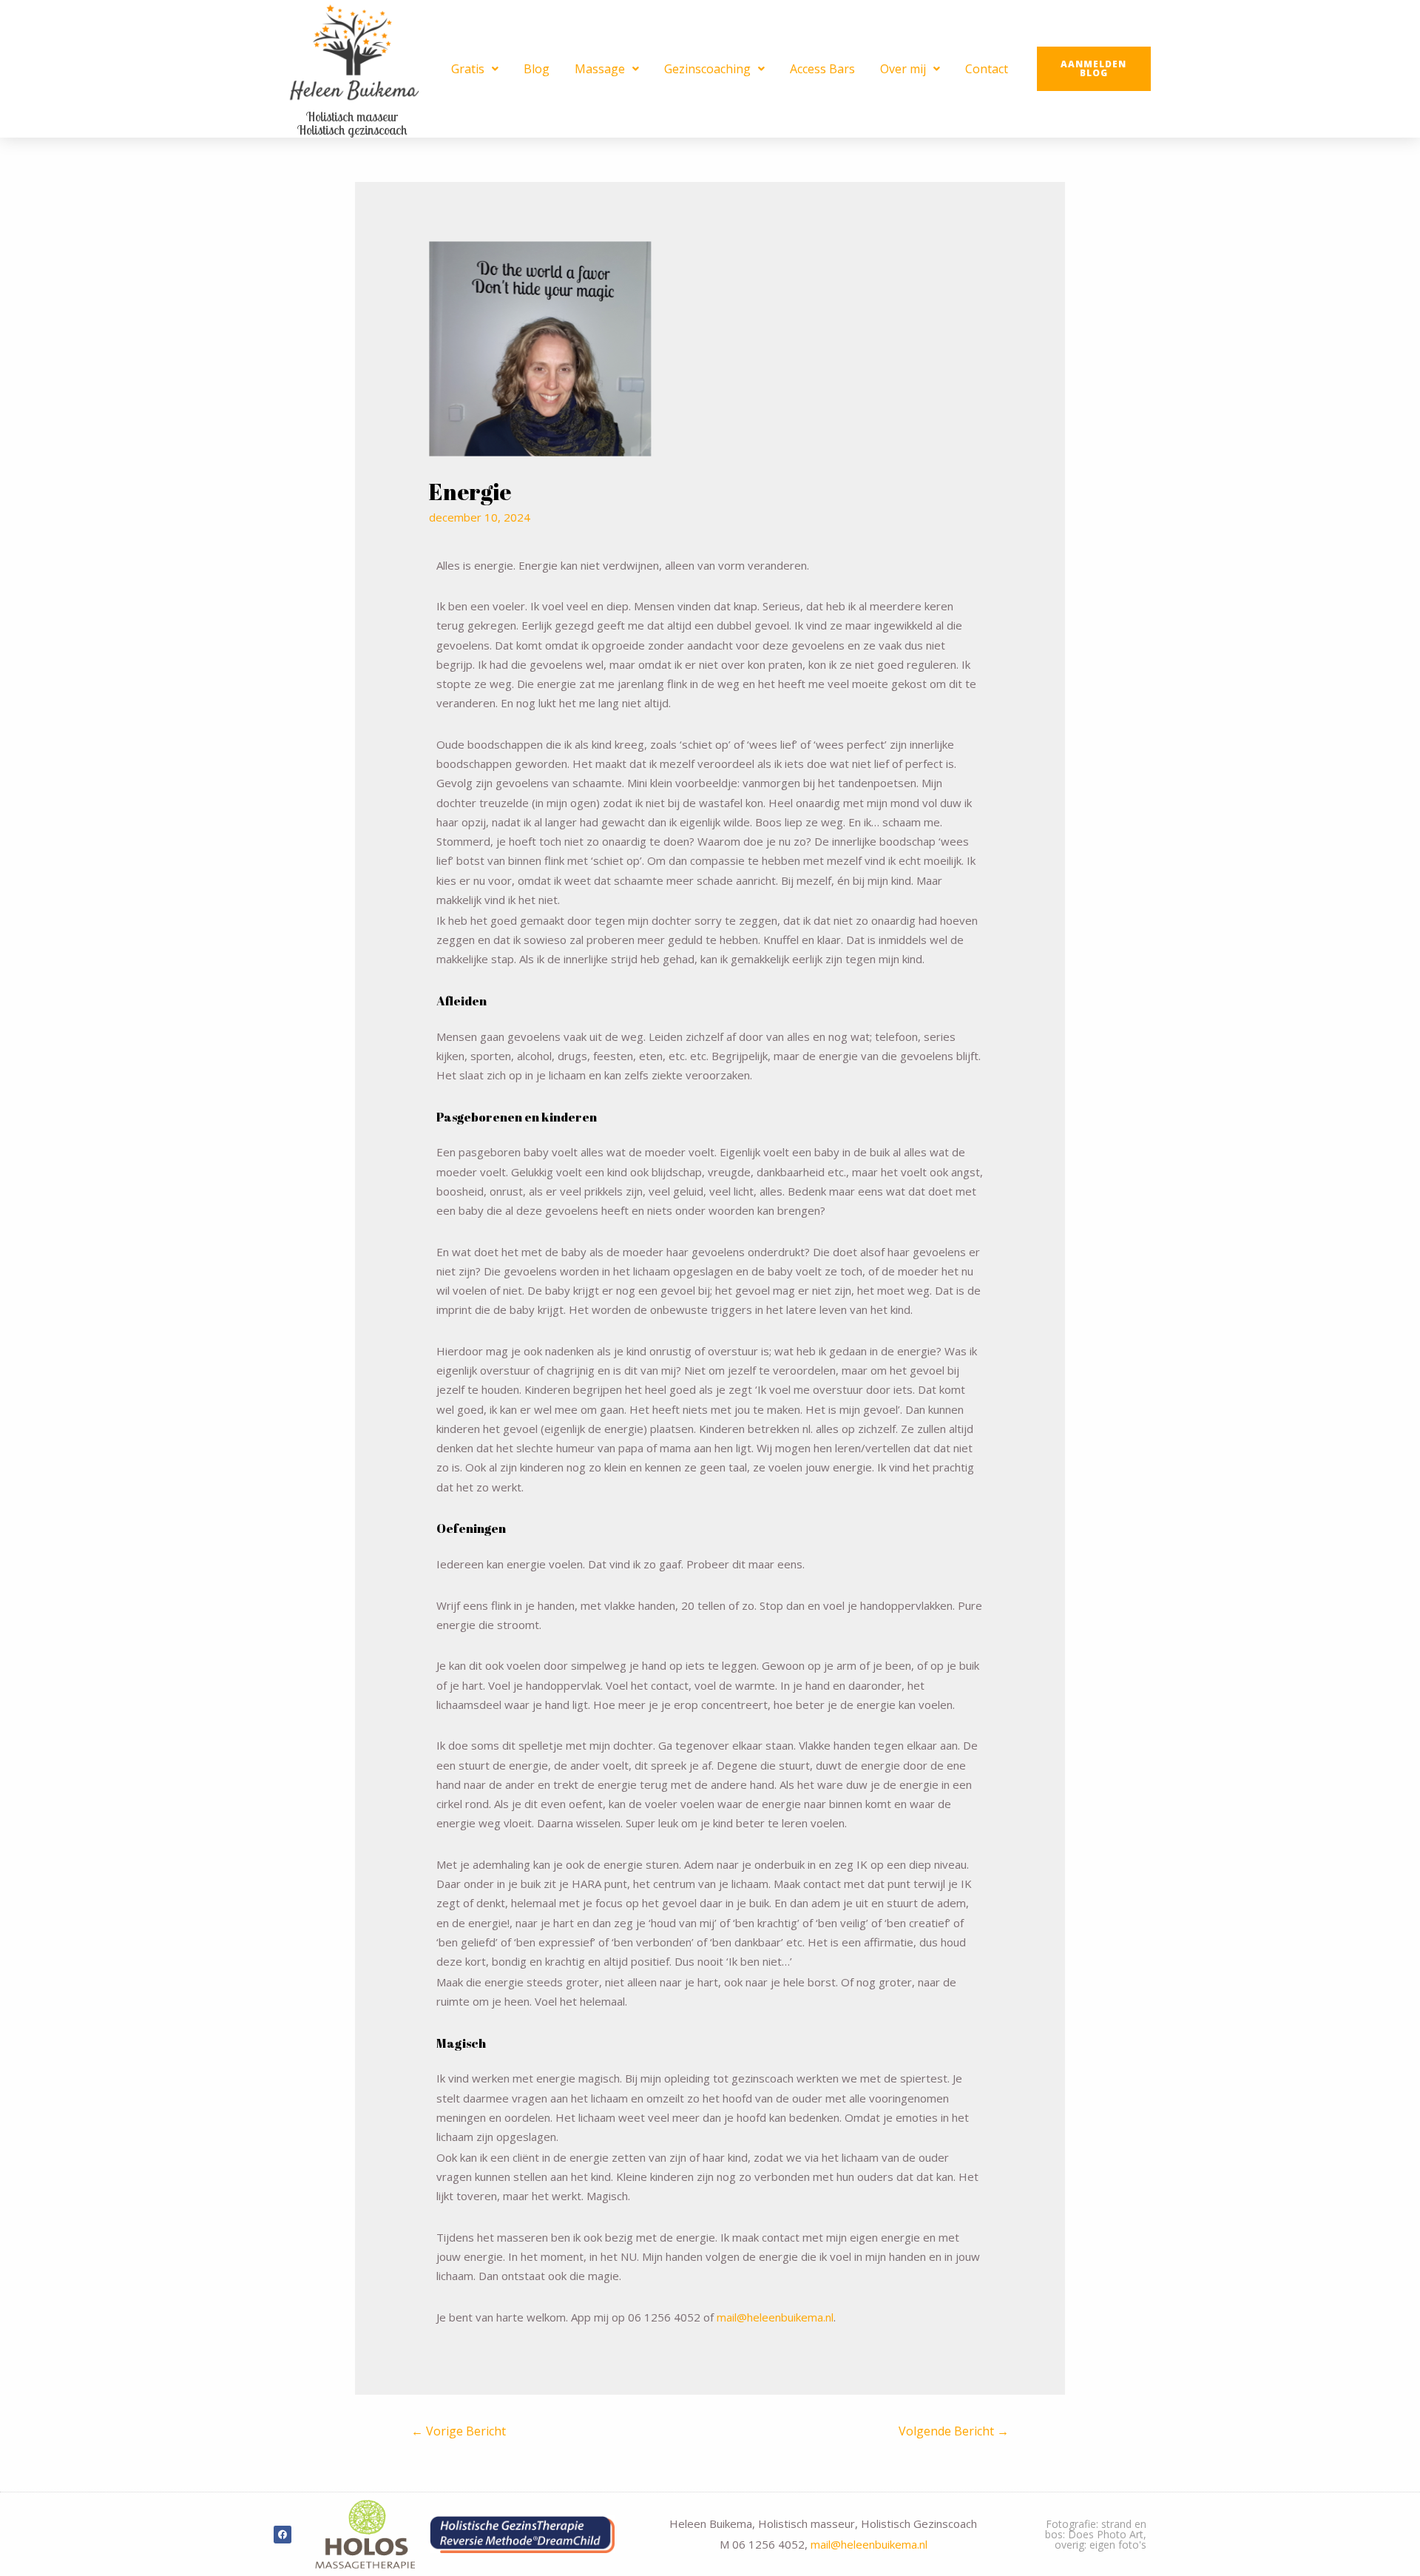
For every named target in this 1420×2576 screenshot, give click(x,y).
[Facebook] (283, 2535)
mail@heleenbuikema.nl (775, 2317)
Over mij (903, 69)
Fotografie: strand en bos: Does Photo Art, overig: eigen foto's (1096, 2534)
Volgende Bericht (954, 2431)
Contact (987, 69)
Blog (537, 69)
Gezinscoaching (707, 69)
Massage (600, 69)
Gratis (468, 69)
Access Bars (822, 69)
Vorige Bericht (459, 2431)
